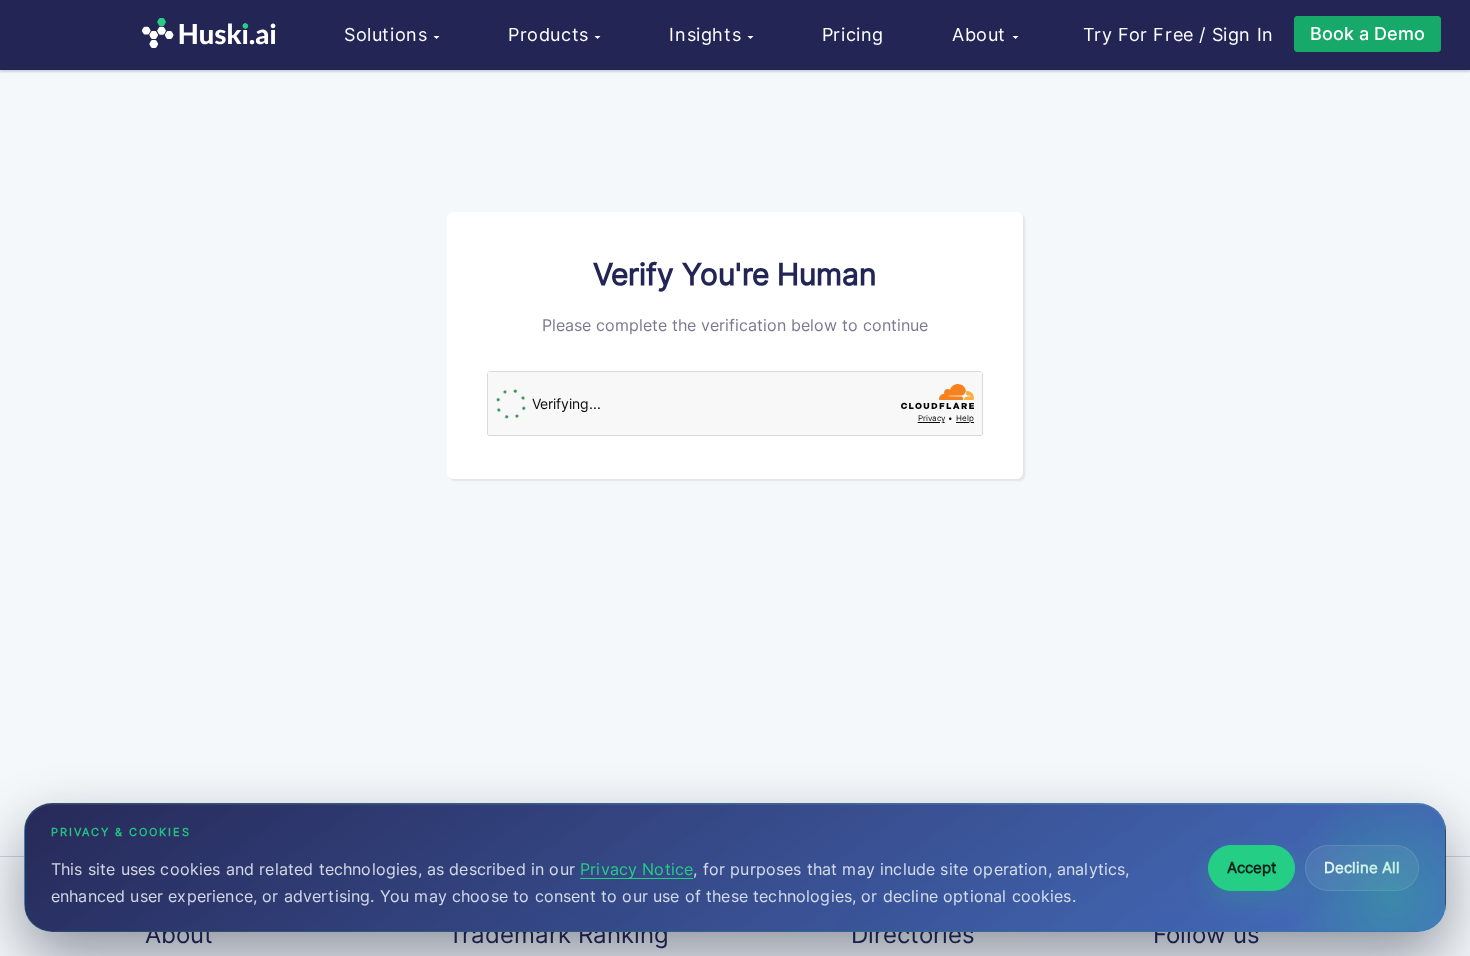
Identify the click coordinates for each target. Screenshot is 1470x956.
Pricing (853, 34)
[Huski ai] (214, 35)
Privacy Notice (636, 869)
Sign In (1243, 35)
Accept (1251, 867)
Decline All (1362, 867)
